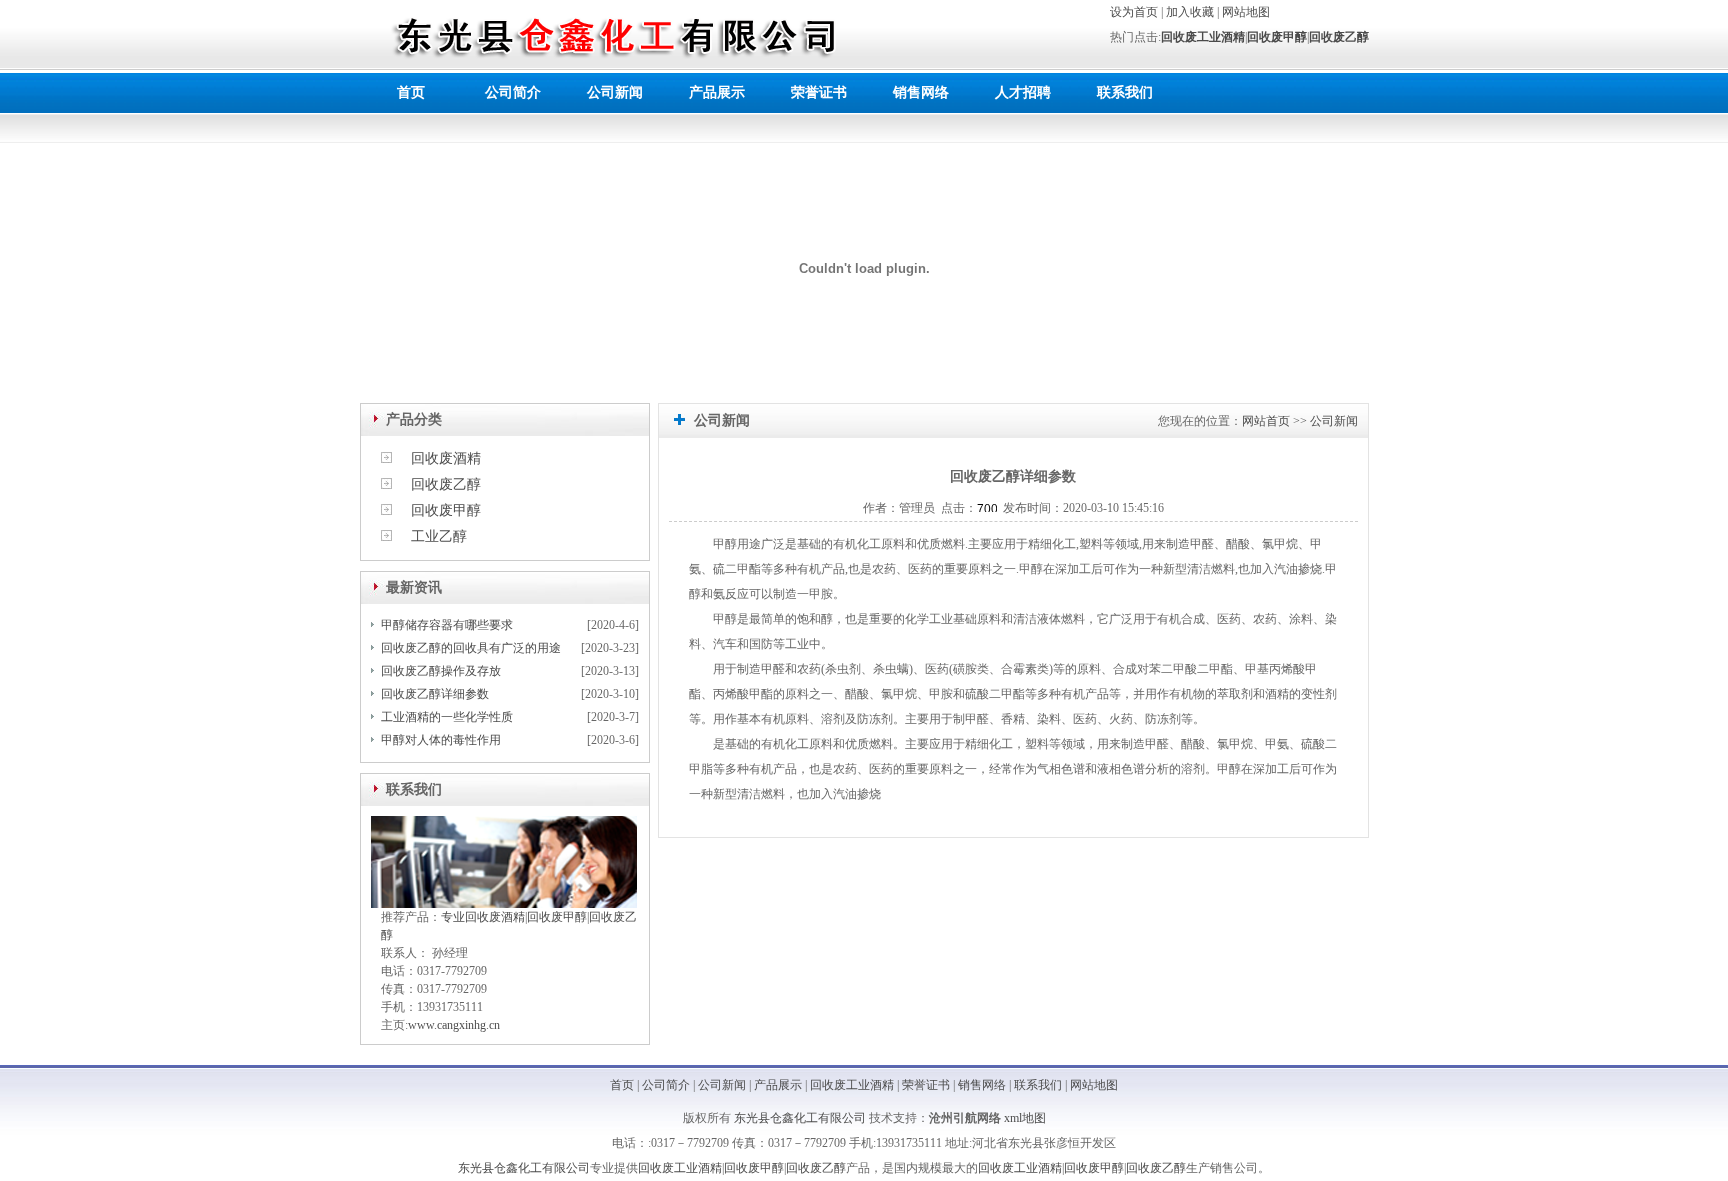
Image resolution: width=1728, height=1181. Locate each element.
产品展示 (717, 92)
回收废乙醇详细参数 (435, 694)
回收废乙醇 (1339, 37)
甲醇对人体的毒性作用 (441, 740)
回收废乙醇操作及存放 (441, 671)
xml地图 (1025, 1118)
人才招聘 (1023, 92)
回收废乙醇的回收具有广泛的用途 (471, 648)
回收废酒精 (446, 458)
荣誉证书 (819, 92)
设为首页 (1134, 12)
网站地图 (1246, 12)
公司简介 (513, 92)
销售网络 (921, 92)
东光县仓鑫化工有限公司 (800, 1118)
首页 (411, 92)
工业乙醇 (439, 536)
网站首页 (1266, 421)
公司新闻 (615, 92)
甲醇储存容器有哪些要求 (447, 625)
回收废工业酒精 (1203, 37)
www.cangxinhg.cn (454, 1025)
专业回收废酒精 (483, 917)
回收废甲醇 (1277, 37)
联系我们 (1125, 92)
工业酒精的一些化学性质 (447, 717)
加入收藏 (1190, 12)
